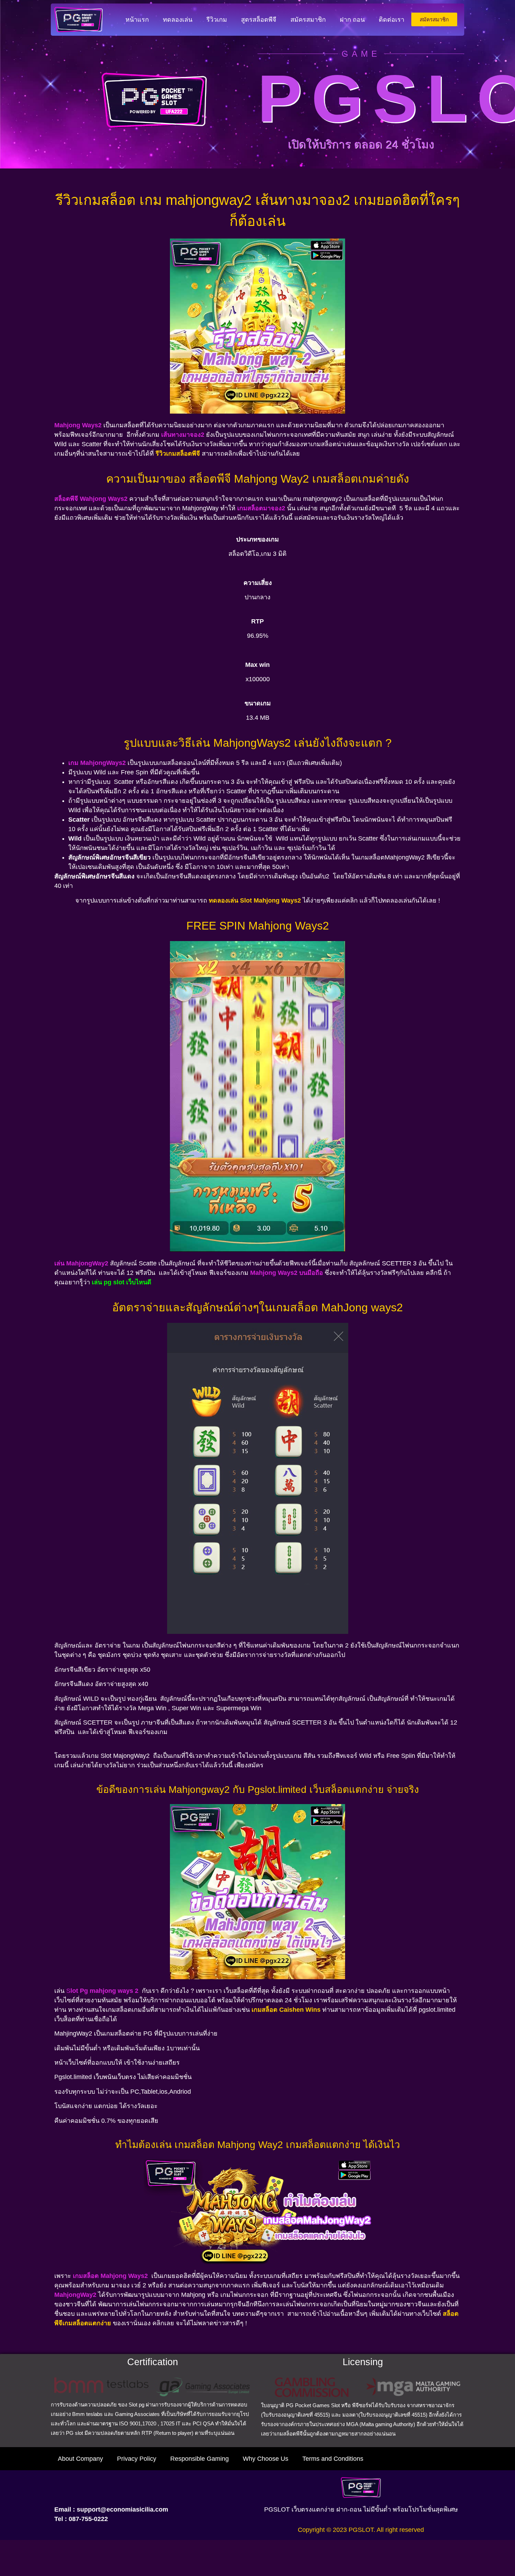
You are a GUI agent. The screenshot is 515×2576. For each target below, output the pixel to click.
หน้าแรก (137, 20)
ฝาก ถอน (352, 20)
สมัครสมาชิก (308, 20)
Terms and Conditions (333, 2459)
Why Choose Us (266, 2459)
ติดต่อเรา (392, 20)
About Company (80, 2459)
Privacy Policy (137, 2459)
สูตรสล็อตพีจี (259, 20)
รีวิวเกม (217, 20)
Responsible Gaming (200, 2459)
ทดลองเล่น (178, 20)
